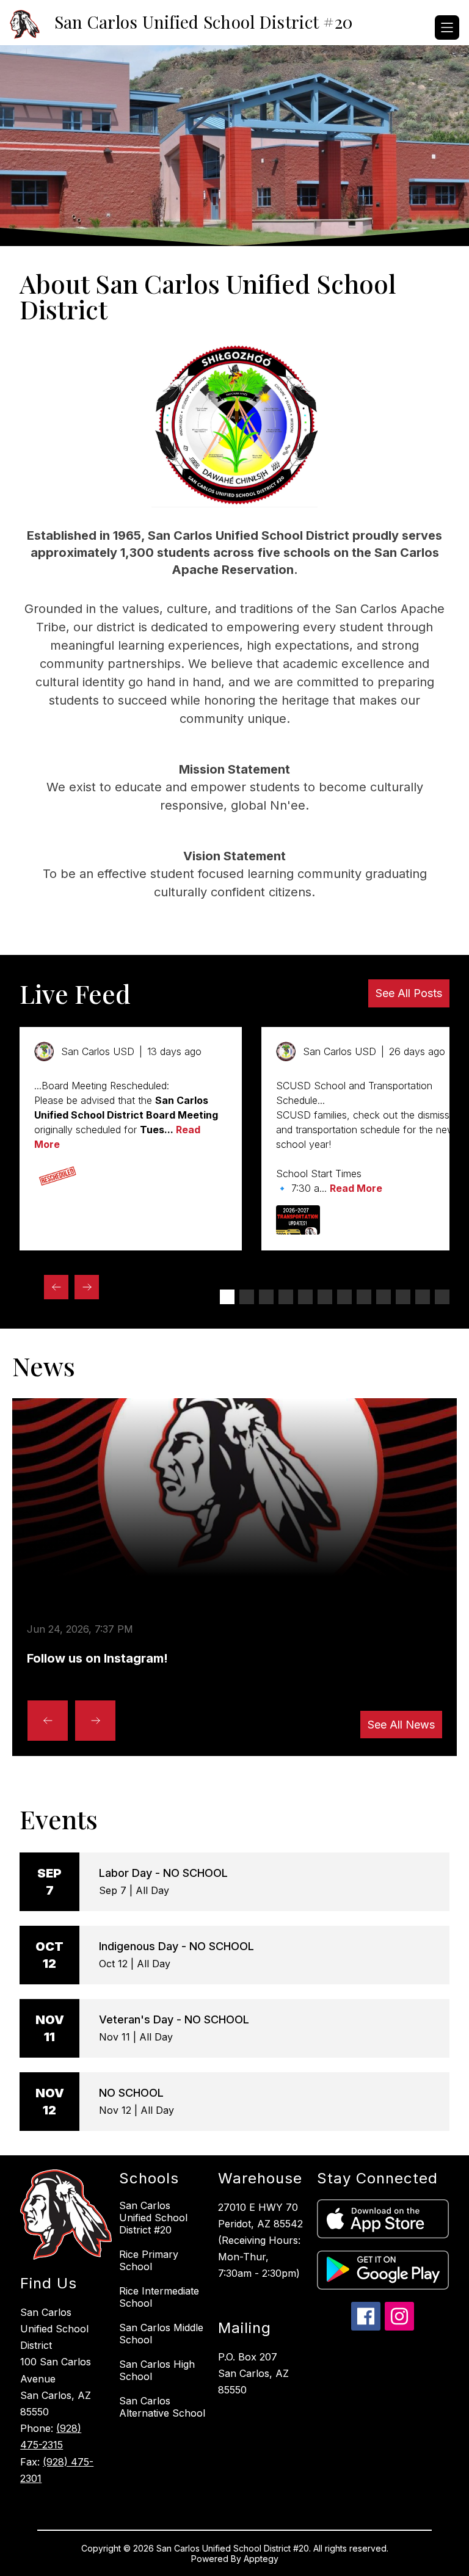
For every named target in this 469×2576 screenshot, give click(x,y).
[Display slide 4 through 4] (286, 1297)
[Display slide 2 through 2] (247, 1297)
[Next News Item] (95, 1721)
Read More (356, 1188)
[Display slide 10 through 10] (403, 1297)
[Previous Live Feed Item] (56, 1287)
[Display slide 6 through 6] (325, 1297)
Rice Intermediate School (159, 2297)
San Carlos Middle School (161, 2334)
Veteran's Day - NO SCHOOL (174, 2019)
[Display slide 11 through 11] (423, 1297)
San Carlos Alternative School (162, 2407)
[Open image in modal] (56, 1176)
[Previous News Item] (48, 1721)
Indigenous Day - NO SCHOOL (176, 1946)
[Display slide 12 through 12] (442, 1297)
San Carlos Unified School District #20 (153, 2218)
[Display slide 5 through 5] (305, 1297)
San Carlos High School (157, 2370)
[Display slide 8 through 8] (364, 1297)
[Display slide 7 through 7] (344, 1297)
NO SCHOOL (131, 2093)
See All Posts (409, 993)
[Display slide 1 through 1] (227, 1297)
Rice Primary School (149, 2260)
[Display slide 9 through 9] (384, 1297)
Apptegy (261, 2559)
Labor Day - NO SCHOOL (163, 1873)
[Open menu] (447, 27)
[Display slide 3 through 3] (266, 1297)
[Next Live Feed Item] (87, 1287)
